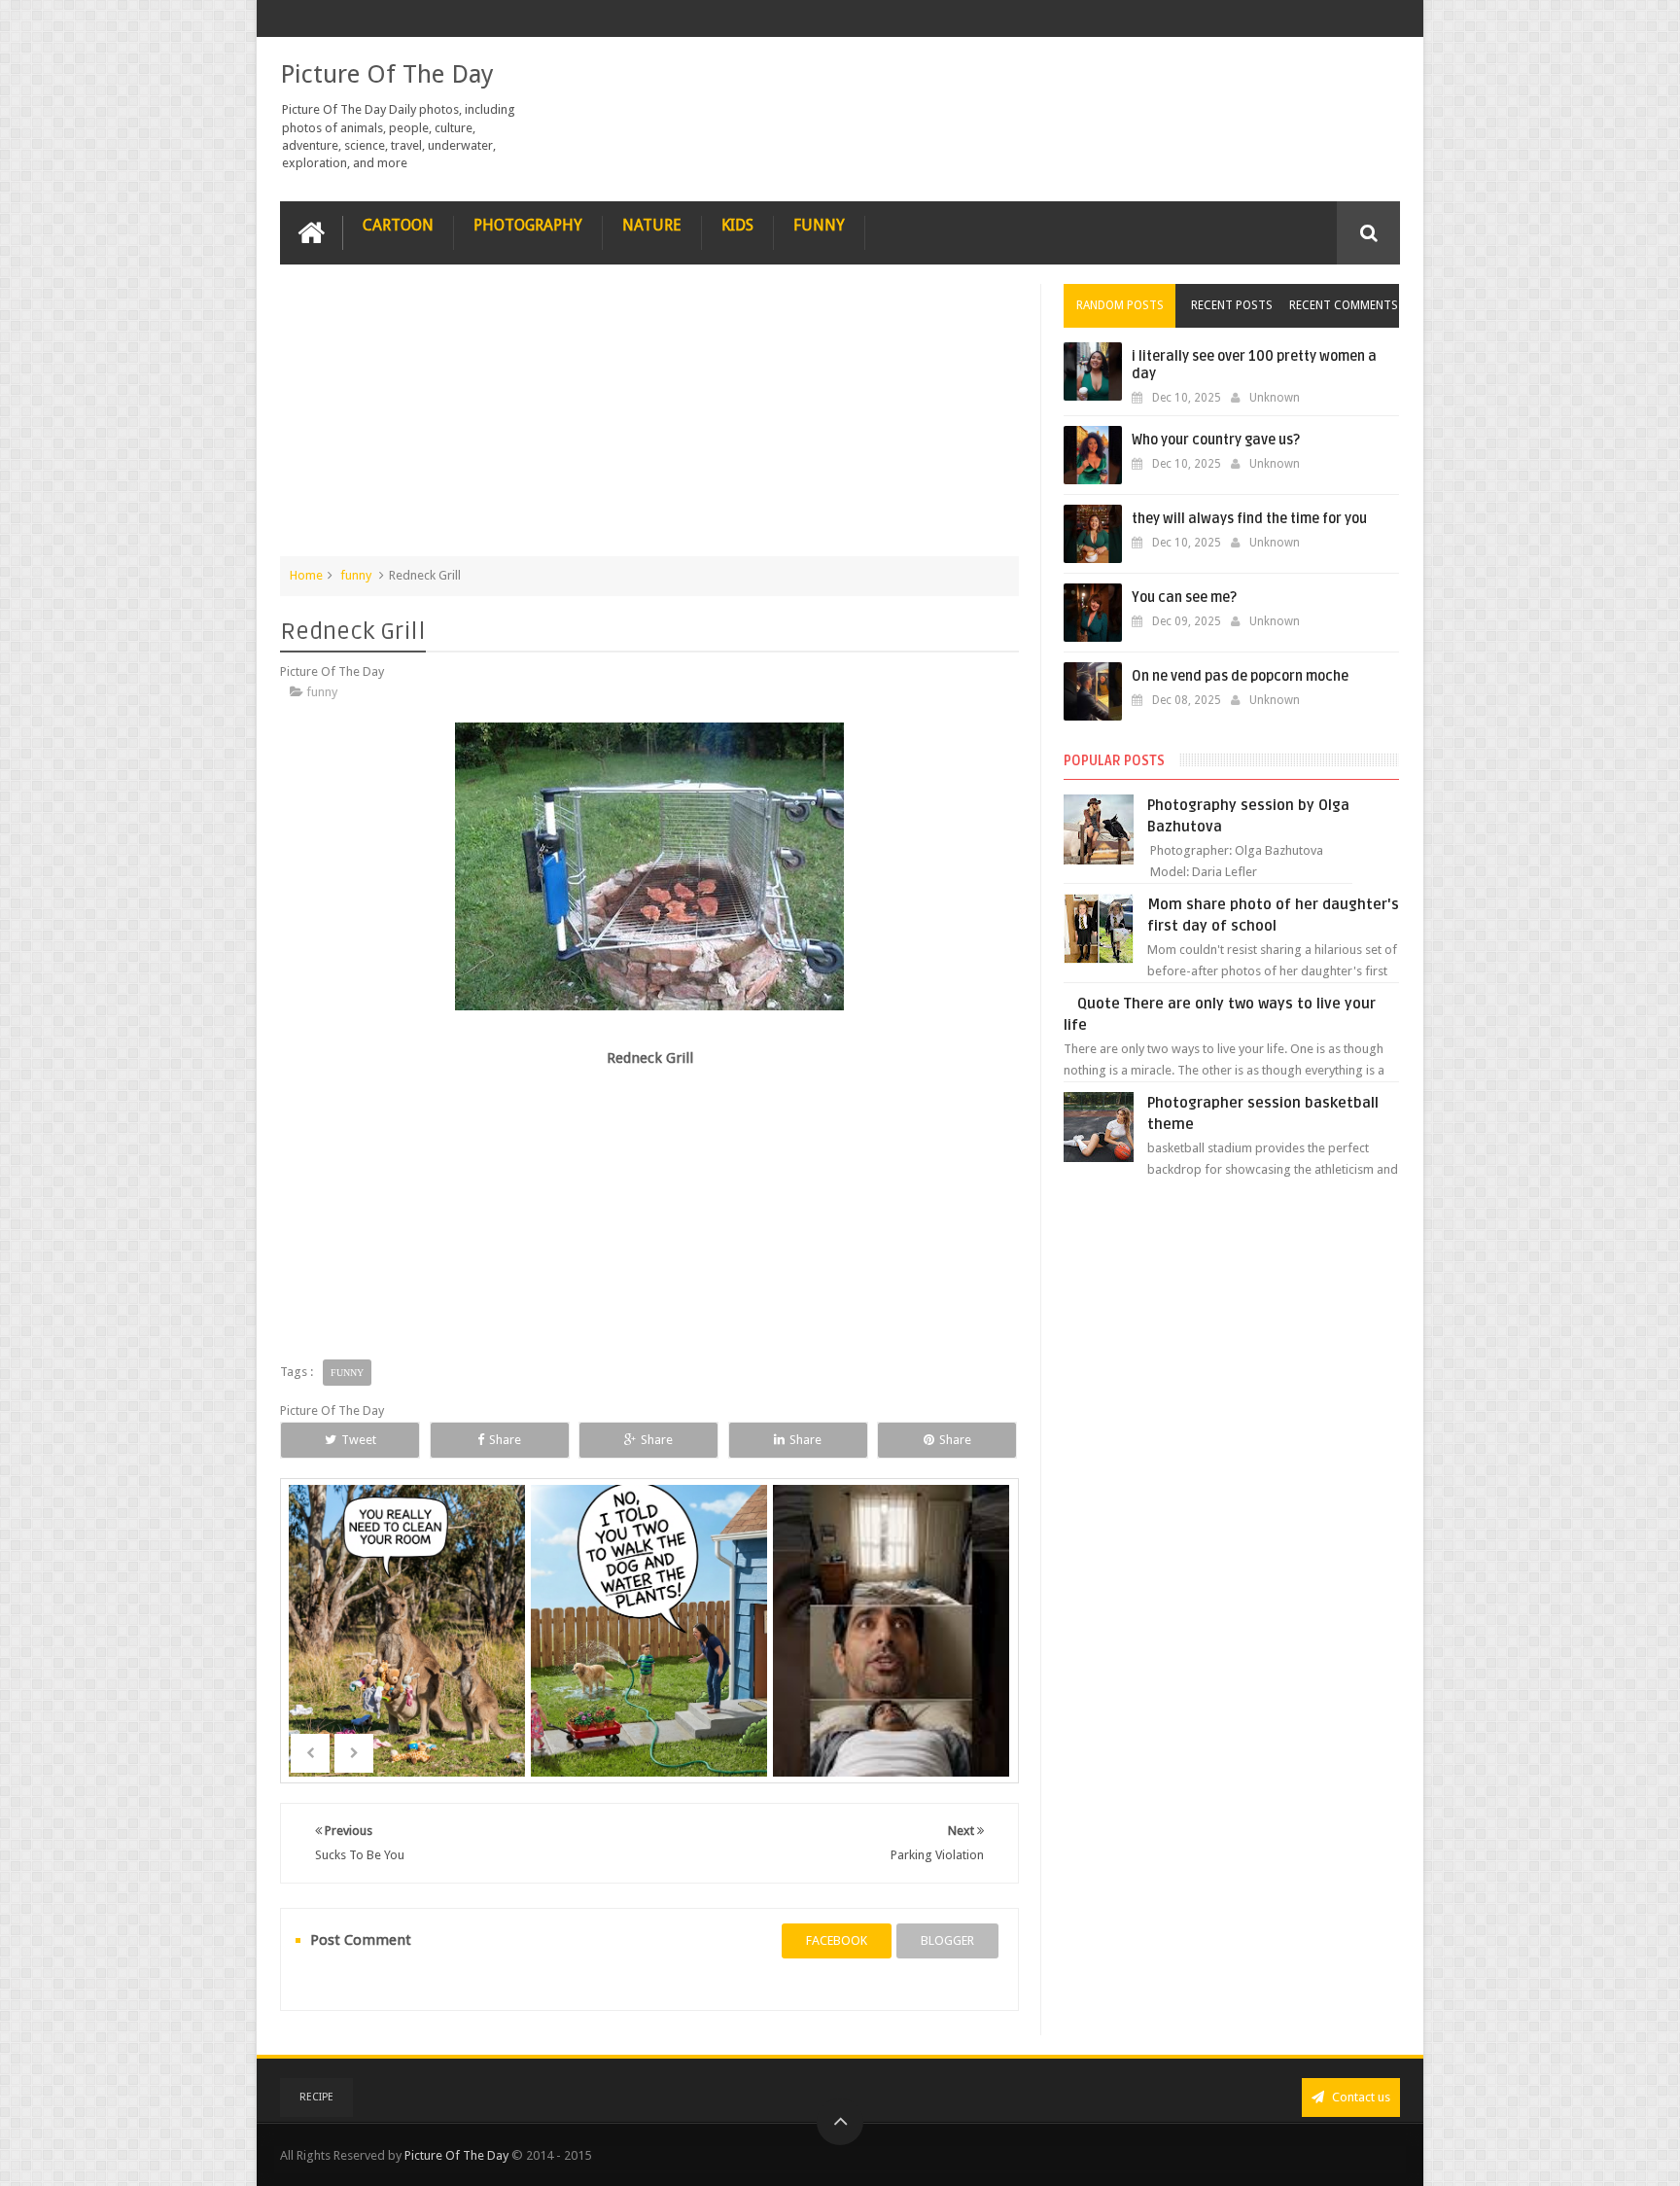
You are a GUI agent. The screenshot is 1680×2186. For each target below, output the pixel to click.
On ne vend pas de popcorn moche (1240, 676)
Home (306, 575)
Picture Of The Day (387, 74)
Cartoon (398, 225)
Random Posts (1120, 305)
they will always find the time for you (1249, 519)
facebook (837, 1940)
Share (505, 1440)
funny (356, 575)
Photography (528, 225)
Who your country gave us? (1216, 440)
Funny (819, 225)
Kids (737, 225)
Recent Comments (1344, 305)
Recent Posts (1232, 305)
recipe (316, 2097)
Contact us (1360, 2097)
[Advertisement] (649, 420)
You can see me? (1184, 598)
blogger (947, 1940)
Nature (652, 225)
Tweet (359, 1440)
